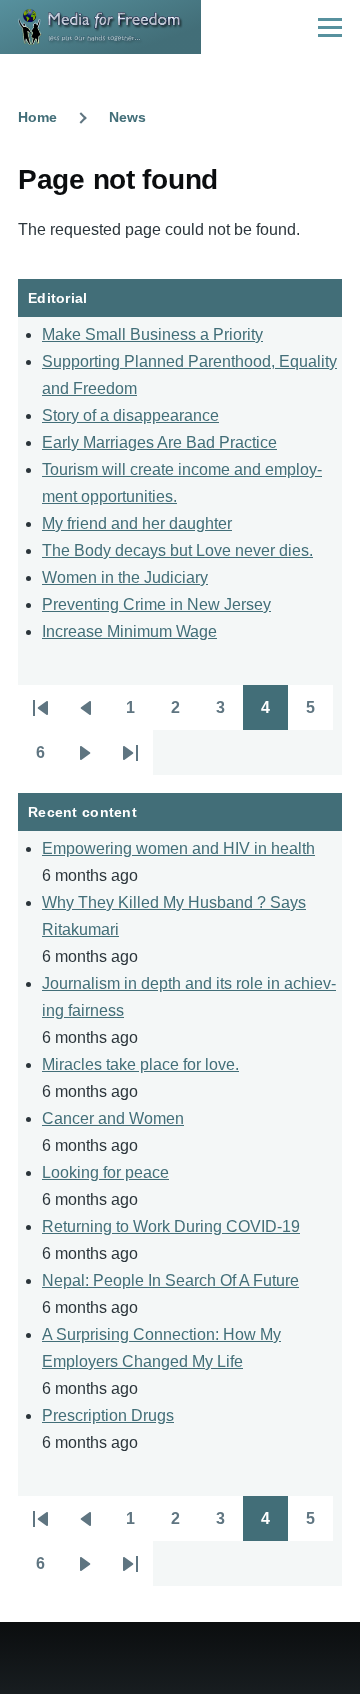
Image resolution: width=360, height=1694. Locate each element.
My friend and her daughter (137, 523)
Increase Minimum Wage (129, 631)
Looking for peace (105, 1172)
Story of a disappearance (130, 415)
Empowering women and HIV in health (178, 848)
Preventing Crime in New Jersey (156, 604)
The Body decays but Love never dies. (177, 550)
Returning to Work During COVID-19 (171, 1226)
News (127, 117)
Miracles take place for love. (140, 1064)
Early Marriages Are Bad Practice (159, 442)
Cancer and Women (113, 1118)
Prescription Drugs (108, 1415)
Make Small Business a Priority (152, 334)
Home (37, 117)
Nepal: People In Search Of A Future (170, 1280)
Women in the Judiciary (125, 577)
